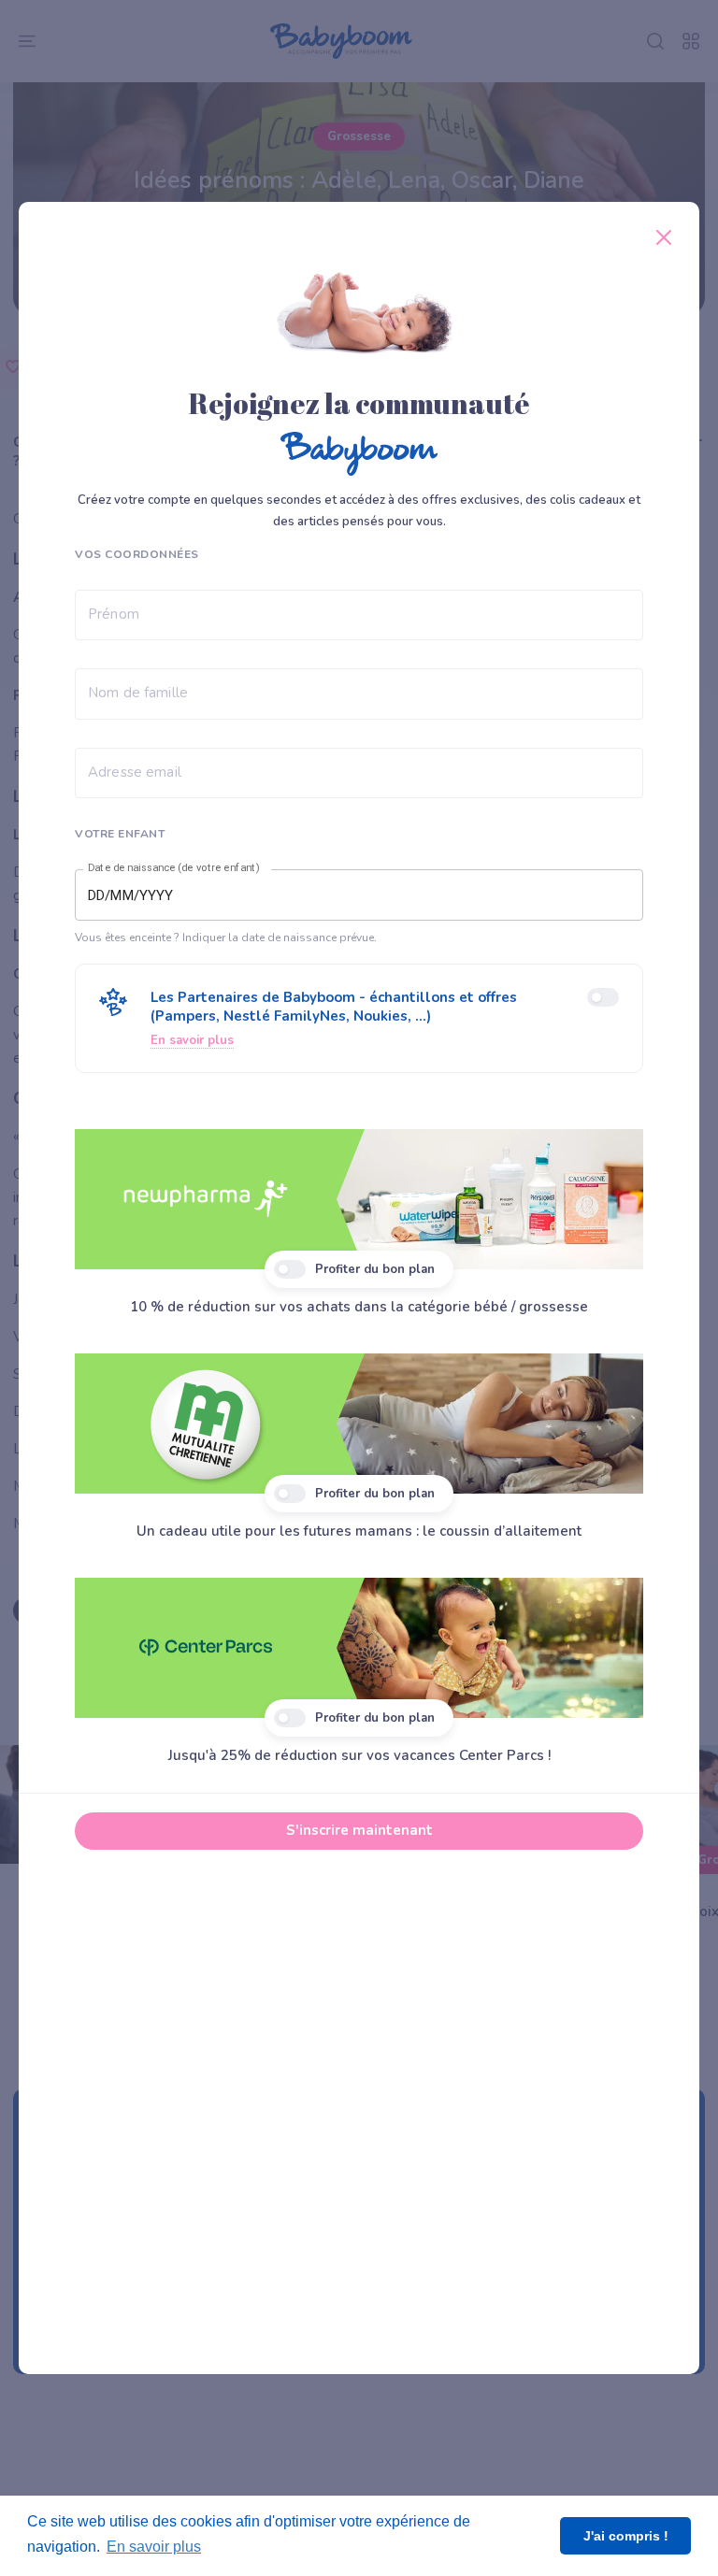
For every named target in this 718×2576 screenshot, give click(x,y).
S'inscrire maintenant (359, 1830)
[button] (359, 1018)
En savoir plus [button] (154, 2547)
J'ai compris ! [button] (626, 2536)
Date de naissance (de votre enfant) (174, 868)
